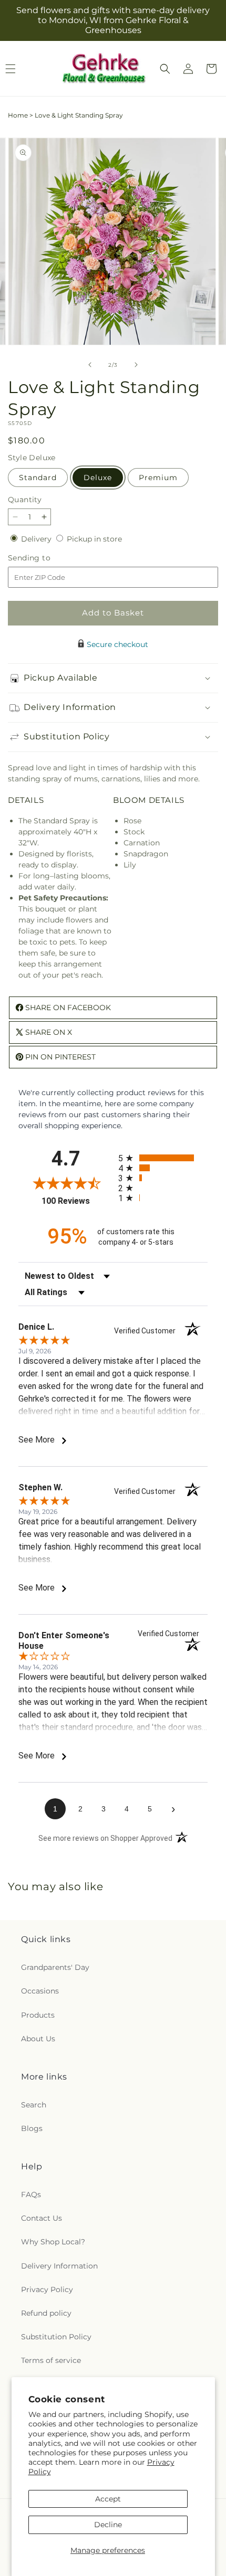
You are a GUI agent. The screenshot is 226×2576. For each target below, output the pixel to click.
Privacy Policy (47, 2289)
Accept (108, 2499)
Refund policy (46, 2313)
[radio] (163, 1158)
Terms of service (51, 2360)
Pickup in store (94, 539)
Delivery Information (59, 2266)
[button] (165, 69)
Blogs (32, 2128)
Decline (108, 2525)
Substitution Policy (56, 2337)
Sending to (45, 558)
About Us (38, 2039)
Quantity (25, 500)
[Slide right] (136, 365)
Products (38, 2015)
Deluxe (98, 478)
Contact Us (42, 2218)
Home (18, 115)
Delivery (37, 539)
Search (34, 2105)
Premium (158, 478)
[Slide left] (90, 365)
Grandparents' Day (55, 1967)
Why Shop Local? (53, 2242)
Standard (38, 478)
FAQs (31, 2195)
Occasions (40, 1991)
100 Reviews (77, 1201)
